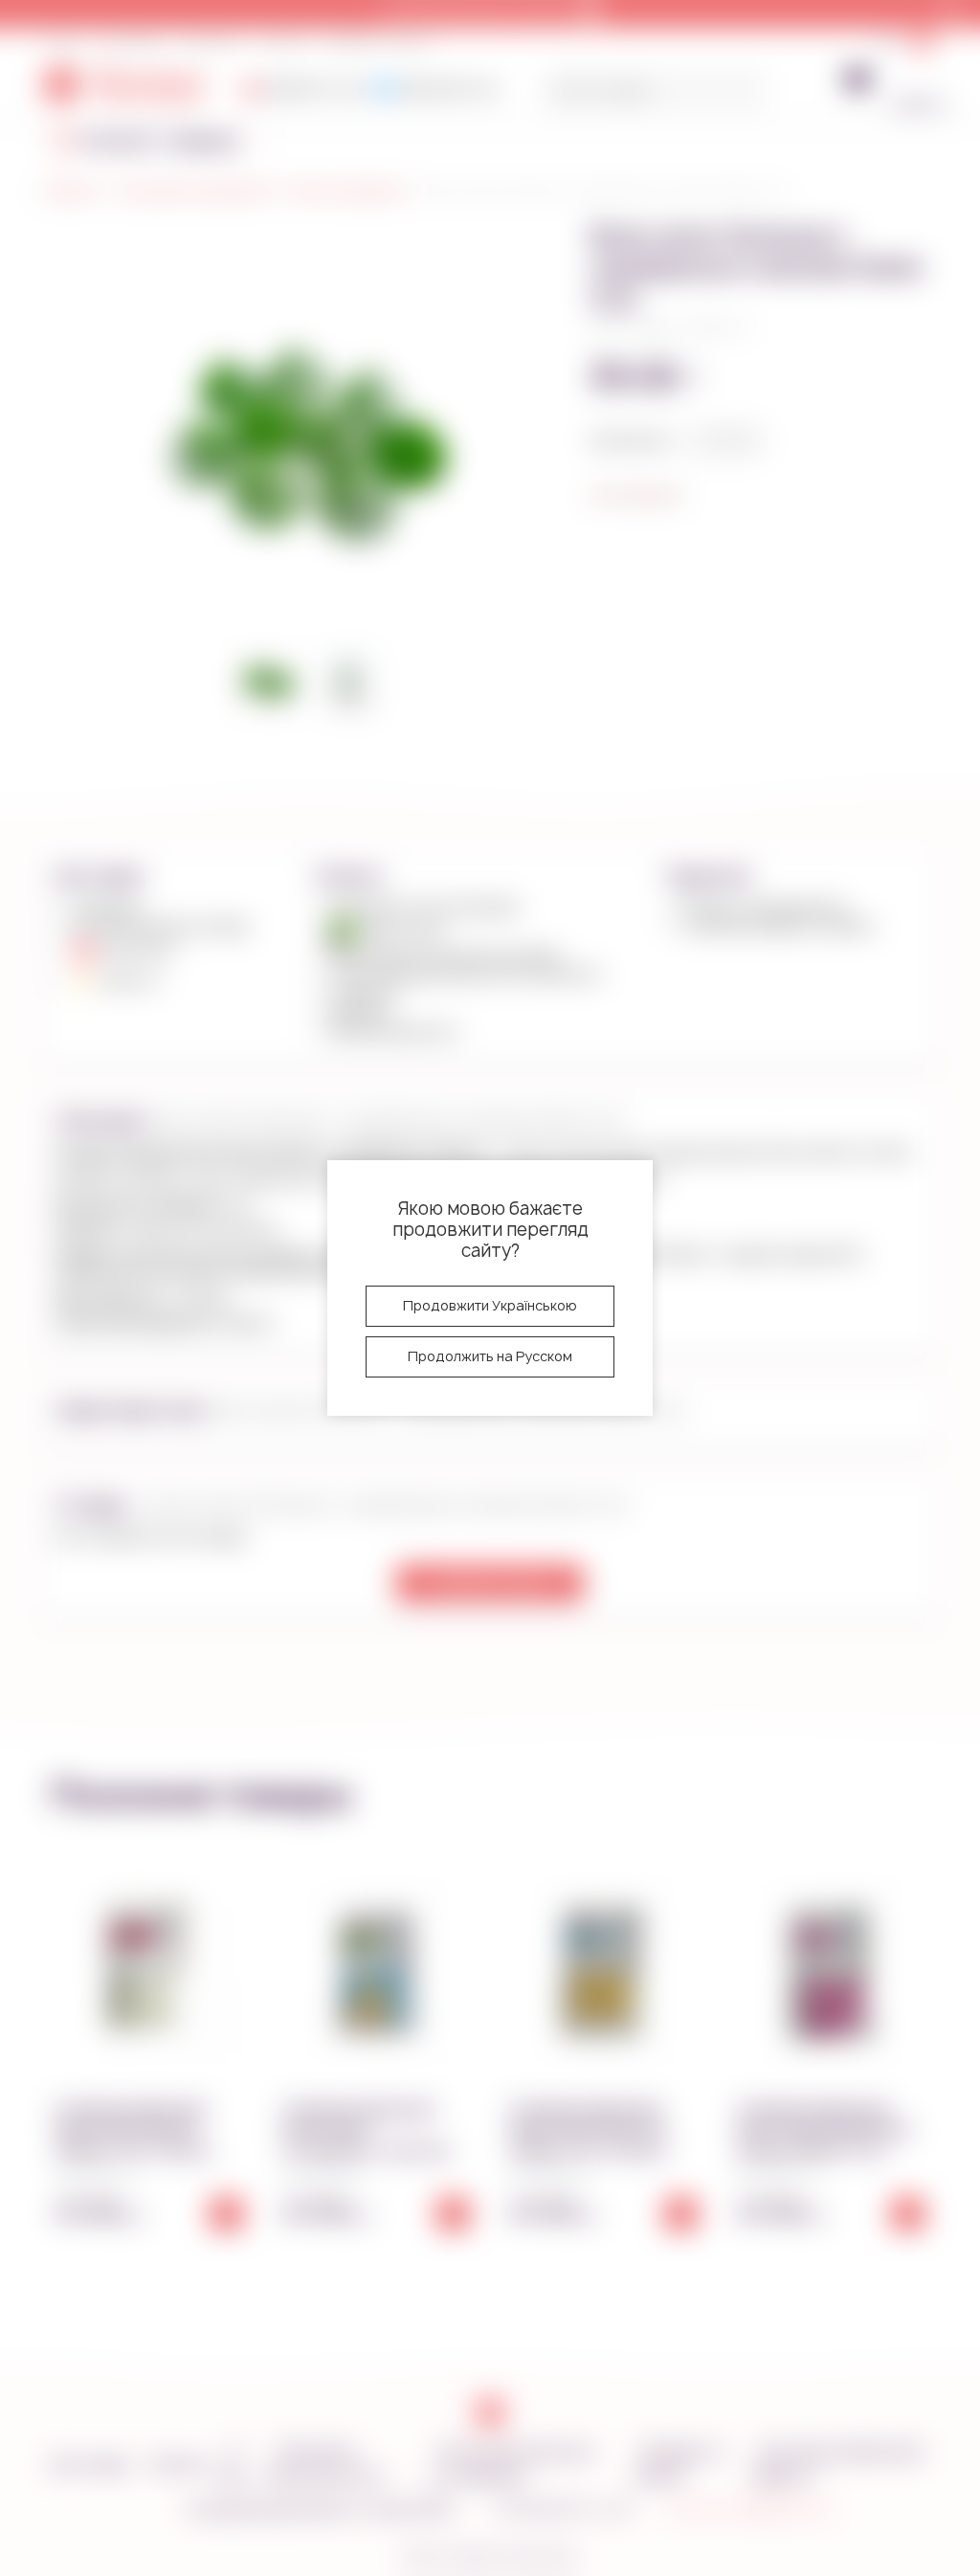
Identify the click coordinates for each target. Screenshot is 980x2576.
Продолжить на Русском (490, 1356)
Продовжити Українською (490, 1305)
